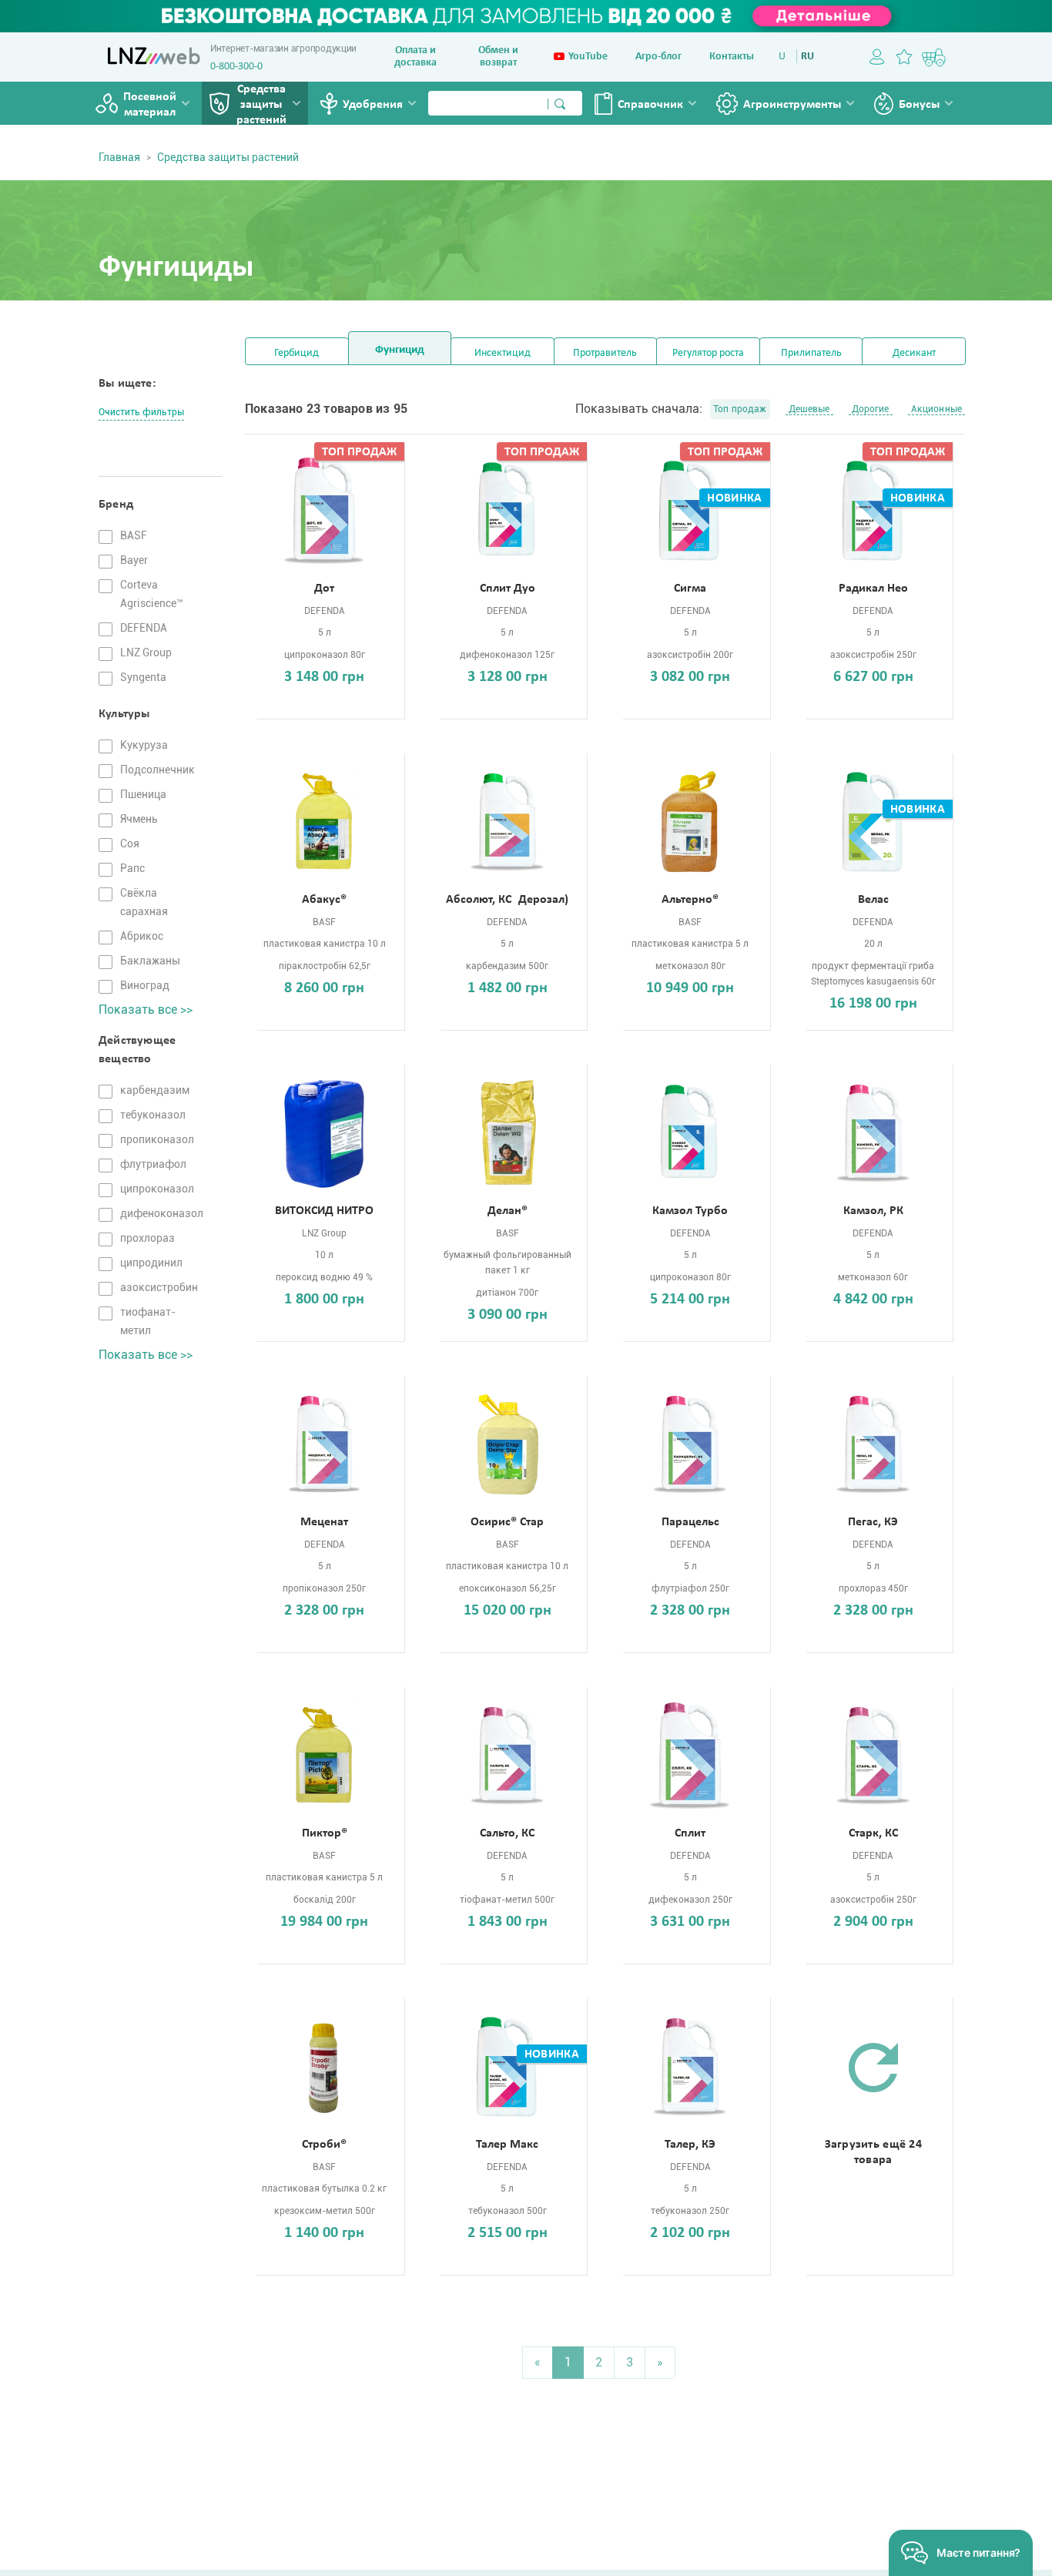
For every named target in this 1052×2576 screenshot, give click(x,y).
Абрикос (142, 936)
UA (785, 57)
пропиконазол (157, 1139)
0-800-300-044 (242, 67)
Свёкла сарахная (144, 902)
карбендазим (155, 1090)
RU (807, 57)
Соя (130, 844)
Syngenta (143, 677)
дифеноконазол (162, 1213)
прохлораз (147, 1238)
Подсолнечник (157, 770)
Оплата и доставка (415, 57)
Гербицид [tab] (297, 353)
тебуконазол (153, 1115)
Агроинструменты (792, 105)
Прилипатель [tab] (811, 353)
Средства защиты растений (261, 105)
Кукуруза (144, 745)
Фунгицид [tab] (400, 350)
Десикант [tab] (914, 353)
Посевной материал (150, 105)
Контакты (732, 57)
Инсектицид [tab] (503, 353)
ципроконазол (157, 1189)
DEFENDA (144, 628)
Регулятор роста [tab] (708, 353)
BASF (134, 535)
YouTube (588, 57)
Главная (119, 157)
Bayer (134, 560)
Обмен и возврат (498, 57)
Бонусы (919, 105)
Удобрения (373, 105)
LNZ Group (146, 652)
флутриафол (153, 1164)
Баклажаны (150, 961)
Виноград (145, 985)
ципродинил (151, 1263)
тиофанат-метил (148, 1321)
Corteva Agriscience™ (152, 594)
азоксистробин (159, 1287)
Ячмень (139, 819)
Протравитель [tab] (605, 353)
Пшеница (143, 794)
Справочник (650, 105)
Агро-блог (658, 57)
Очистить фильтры (141, 412)
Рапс (132, 868)
